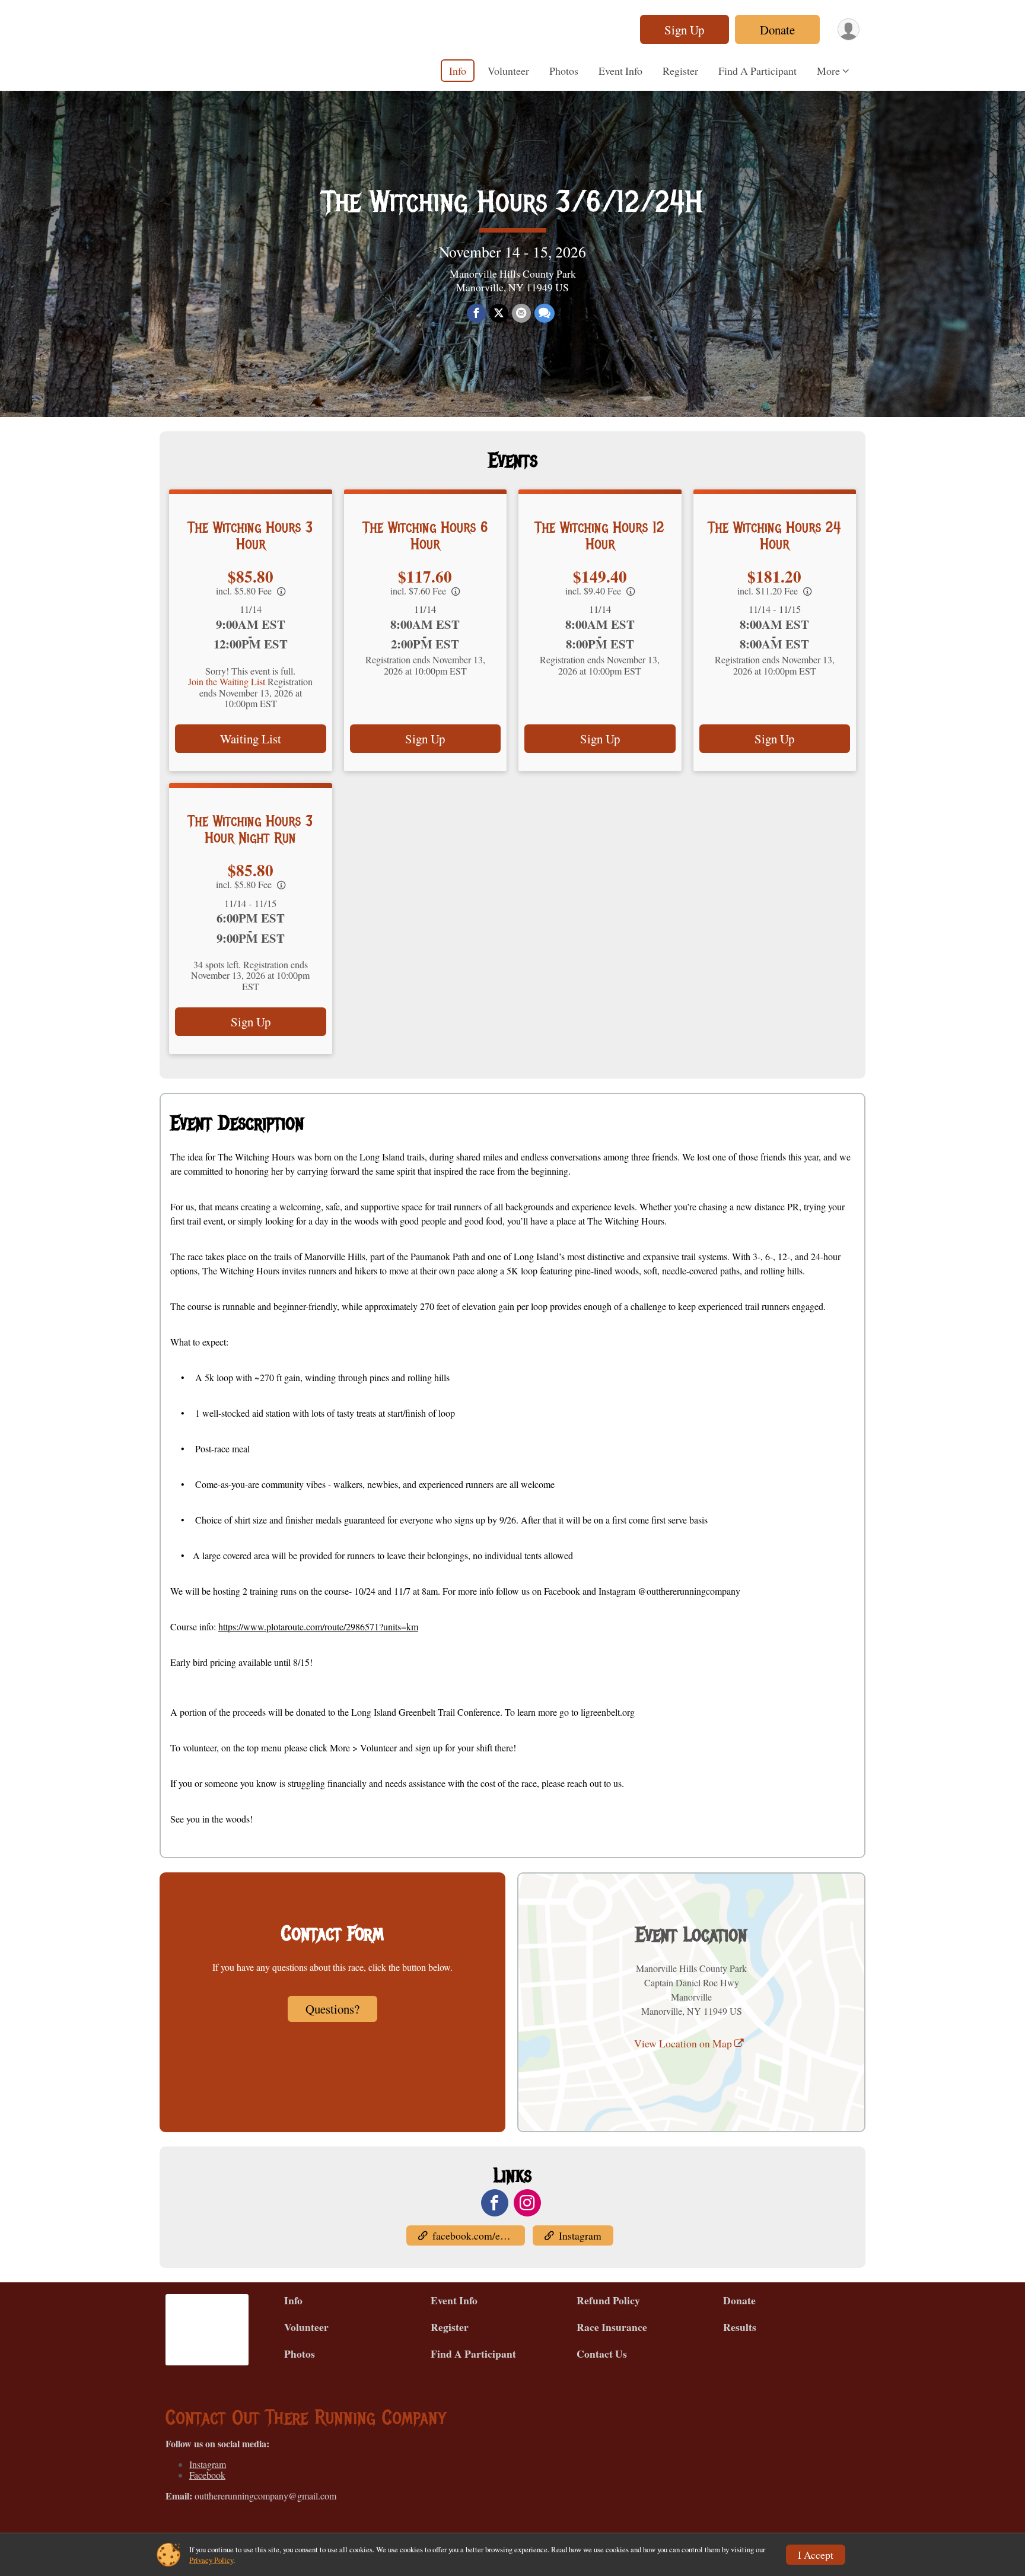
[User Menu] (849, 29)
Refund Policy (608, 2300)
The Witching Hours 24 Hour (775, 536)
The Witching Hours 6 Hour (425, 536)
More (828, 71)
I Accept (816, 2555)
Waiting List (251, 739)
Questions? (332, 2009)
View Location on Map (684, 2043)
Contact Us (602, 2354)
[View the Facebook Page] (495, 2203)
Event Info (620, 71)
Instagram (580, 2235)
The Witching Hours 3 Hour (250, 536)
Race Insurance (612, 2327)
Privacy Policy (211, 2560)
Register (680, 71)
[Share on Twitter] (499, 313)
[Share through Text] (545, 313)
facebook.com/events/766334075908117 (479, 2235)
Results (740, 2327)
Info (458, 71)
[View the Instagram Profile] (527, 2203)
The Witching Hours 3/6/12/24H (512, 202)
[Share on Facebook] (476, 313)
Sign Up (684, 30)
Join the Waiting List (227, 681)
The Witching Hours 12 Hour (600, 536)
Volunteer (508, 71)
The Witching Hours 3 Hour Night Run (250, 829)
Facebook (207, 2475)
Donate (777, 30)
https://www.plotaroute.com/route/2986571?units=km (318, 1626)
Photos (564, 71)
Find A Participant (757, 71)
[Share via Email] (521, 313)
